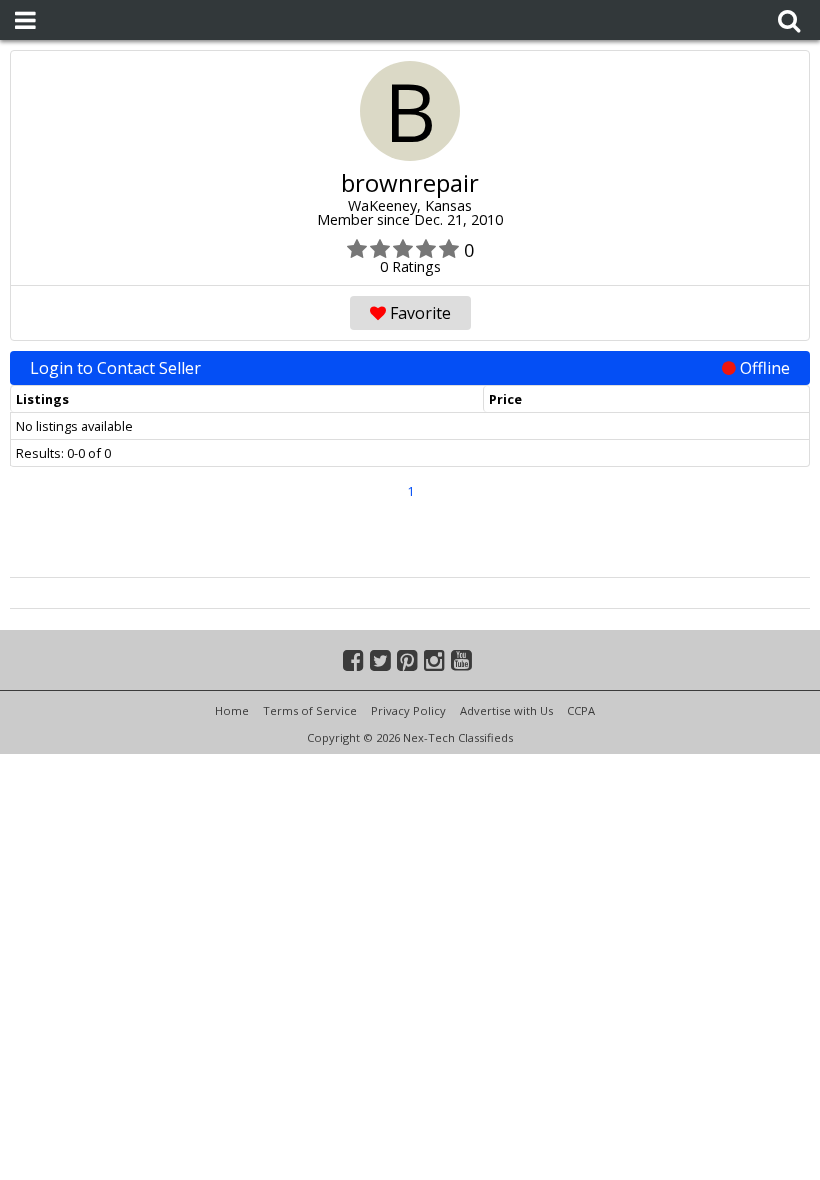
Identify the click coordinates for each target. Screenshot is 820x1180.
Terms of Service (310, 710)
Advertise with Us (506, 710)
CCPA (581, 710)
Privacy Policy (408, 710)
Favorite (418, 313)
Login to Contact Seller (410, 368)
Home (232, 710)
